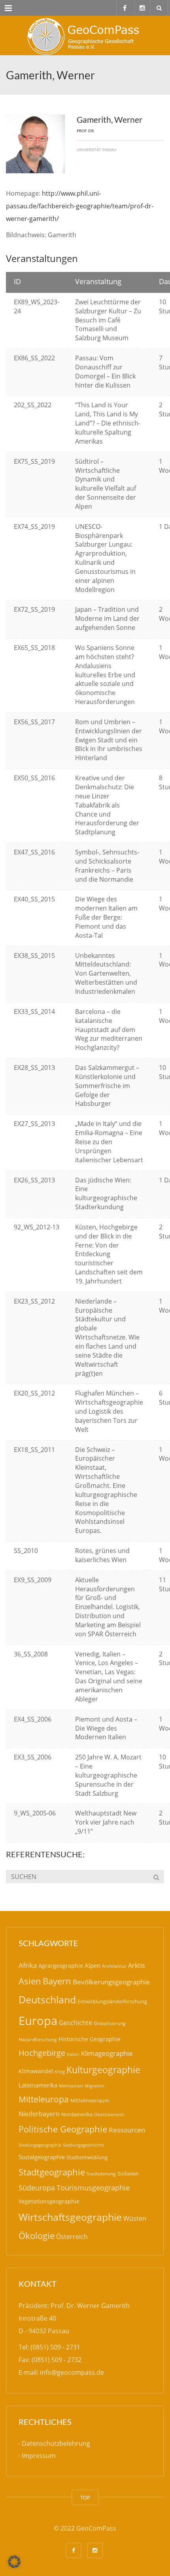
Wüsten (135, 2218)
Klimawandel (36, 2071)
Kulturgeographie (103, 2070)
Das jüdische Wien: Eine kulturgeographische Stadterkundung (106, 1194)
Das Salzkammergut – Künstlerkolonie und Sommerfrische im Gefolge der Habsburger (107, 1086)
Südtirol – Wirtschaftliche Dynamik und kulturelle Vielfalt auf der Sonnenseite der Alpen (106, 484)
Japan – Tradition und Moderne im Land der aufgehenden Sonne (107, 618)
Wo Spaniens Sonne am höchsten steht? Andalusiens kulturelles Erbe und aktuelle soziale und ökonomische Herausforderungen (105, 675)
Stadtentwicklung (87, 2157)
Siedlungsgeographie (40, 2145)
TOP (85, 2497)
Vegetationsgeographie (49, 2201)
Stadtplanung (101, 2174)
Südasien (128, 2173)
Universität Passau (96, 150)
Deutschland (47, 2000)
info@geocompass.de (72, 2372)
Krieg (60, 2071)
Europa (38, 2021)
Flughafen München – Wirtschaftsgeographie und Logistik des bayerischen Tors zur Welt (109, 1411)
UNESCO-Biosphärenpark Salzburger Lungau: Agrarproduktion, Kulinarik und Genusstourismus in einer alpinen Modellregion (105, 558)
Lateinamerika (38, 2085)
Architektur (114, 1966)
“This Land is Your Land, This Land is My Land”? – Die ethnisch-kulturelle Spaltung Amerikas (108, 423)
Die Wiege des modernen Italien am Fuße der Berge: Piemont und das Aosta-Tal (106, 917)
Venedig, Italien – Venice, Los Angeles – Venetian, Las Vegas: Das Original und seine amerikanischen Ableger (109, 1677)
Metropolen (71, 2086)
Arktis (137, 1965)
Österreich (72, 2237)
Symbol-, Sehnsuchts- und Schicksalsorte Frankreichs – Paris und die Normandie (107, 866)
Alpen (93, 1965)
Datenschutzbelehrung (56, 2444)
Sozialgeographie (42, 2157)
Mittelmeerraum (90, 2100)
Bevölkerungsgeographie (111, 1982)
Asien (30, 1981)
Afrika (28, 1965)
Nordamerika (77, 2114)
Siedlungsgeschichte (83, 2145)
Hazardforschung (38, 2039)
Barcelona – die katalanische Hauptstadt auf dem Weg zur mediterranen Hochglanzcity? (109, 1029)
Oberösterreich (109, 2114)
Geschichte (76, 2023)
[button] (14, 2562)
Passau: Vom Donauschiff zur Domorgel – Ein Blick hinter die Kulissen (105, 372)
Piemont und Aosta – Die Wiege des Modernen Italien (106, 1728)
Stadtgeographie (52, 2172)
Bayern (57, 1981)
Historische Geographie (90, 2039)
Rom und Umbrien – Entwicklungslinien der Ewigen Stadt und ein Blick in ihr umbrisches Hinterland (109, 740)
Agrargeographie (61, 1966)
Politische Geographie (63, 2129)
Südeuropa (37, 2188)
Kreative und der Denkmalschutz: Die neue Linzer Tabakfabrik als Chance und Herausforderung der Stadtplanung (107, 805)
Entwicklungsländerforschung (112, 2001)
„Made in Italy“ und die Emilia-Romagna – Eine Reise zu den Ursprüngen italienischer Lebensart (109, 1142)
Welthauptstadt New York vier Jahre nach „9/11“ (106, 1822)
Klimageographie (107, 2053)
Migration (94, 2086)
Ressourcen (127, 2130)
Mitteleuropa (44, 2099)
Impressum (39, 2456)
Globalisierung (110, 2023)
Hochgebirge (42, 2053)
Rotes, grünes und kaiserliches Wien (102, 1555)
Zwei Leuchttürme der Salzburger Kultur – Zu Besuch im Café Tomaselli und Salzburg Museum (108, 320)
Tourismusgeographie (93, 2188)
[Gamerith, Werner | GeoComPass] (85, 36)
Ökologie (37, 2236)
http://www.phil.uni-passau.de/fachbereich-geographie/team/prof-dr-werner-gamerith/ (80, 206)
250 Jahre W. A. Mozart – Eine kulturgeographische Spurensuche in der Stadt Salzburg (108, 1775)
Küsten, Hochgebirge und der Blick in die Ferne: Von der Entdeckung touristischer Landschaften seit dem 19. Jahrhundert (109, 1254)
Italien (73, 2054)
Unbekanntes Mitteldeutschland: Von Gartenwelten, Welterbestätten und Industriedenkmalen (106, 973)
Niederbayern (39, 2114)
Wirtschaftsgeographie (70, 2217)
